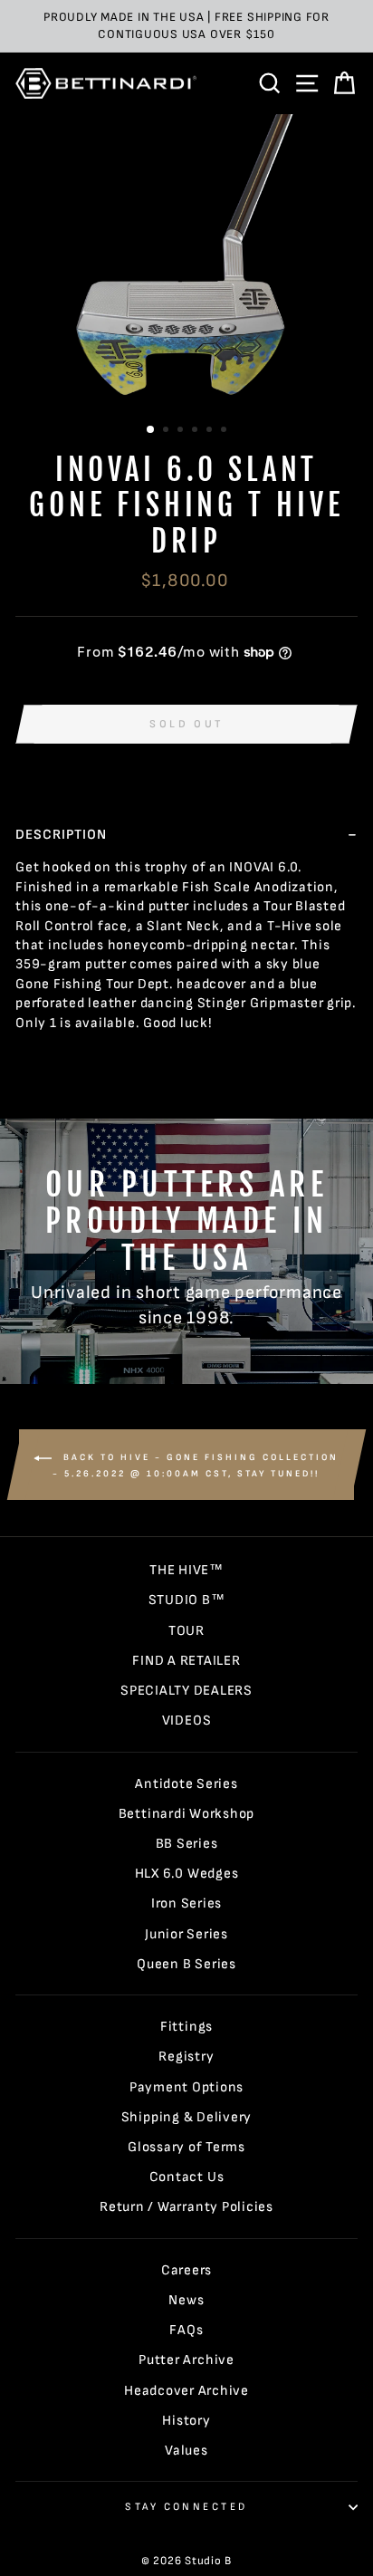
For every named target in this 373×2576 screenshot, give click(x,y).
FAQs (186, 2330)
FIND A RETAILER (186, 1661)
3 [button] (182, 431)
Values (186, 2451)
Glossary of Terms (186, 2147)
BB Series (187, 1844)
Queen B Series (186, 1964)
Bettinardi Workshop (187, 1814)
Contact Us (187, 2177)
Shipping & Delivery (187, 2117)
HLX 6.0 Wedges (187, 1874)
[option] (186, 26)
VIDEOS (187, 1721)
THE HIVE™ (186, 1570)
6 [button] (225, 431)
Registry (186, 2057)
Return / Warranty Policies (186, 2207)
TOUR (186, 1631)
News (186, 2300)
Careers (186, 2270)
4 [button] (196, 431)
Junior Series (186, 1934)
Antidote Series (186, 1784)
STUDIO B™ (187, 1600)
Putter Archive (186, 2360)
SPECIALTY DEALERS (186, 1691)
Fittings (186, 2027)
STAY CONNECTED (186, 2507)
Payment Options (186, 2087)
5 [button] (211, 431)
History (186, 2421)
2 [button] (167, 431)
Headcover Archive (186, 2391)
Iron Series (186, 1903)
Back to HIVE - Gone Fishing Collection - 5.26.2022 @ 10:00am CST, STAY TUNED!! (196, 1466)
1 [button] (151, 430)
